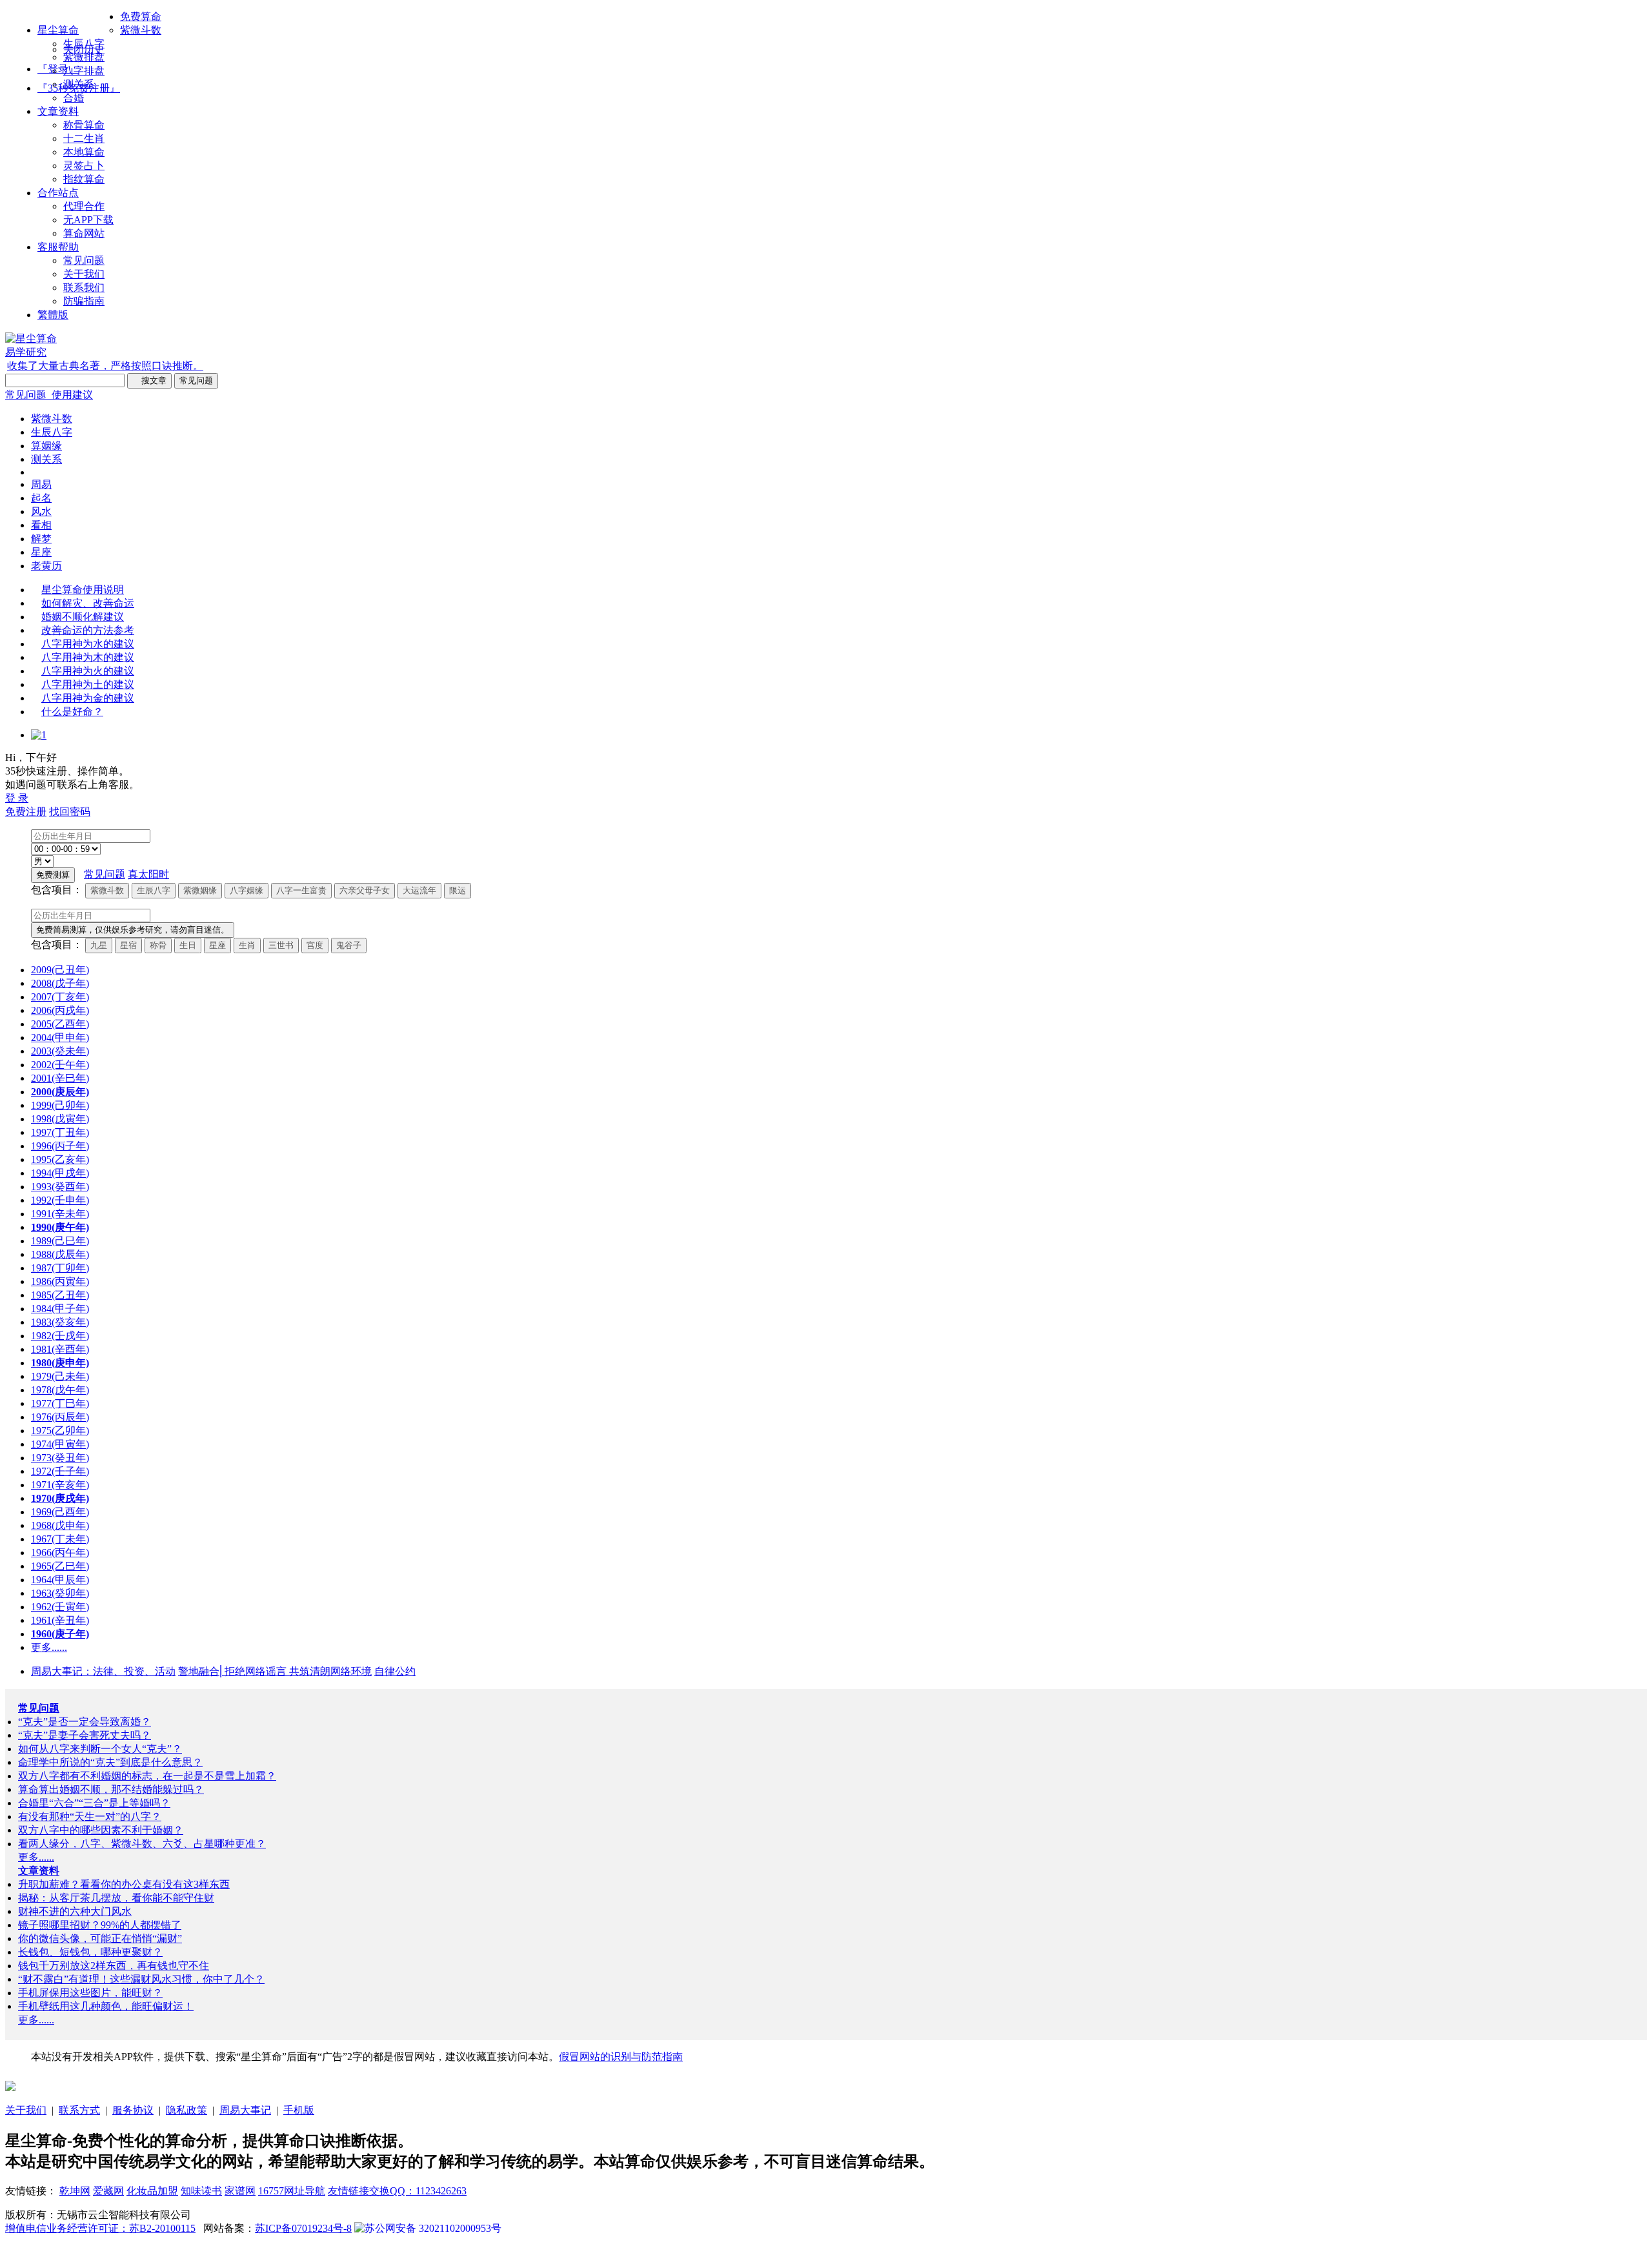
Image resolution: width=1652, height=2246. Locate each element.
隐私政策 (186, 2110)
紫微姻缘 (200, 890)
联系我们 (84, 288)
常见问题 (84, 260)
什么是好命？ (72, 712)
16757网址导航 (292, 2191)
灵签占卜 (84, 166)
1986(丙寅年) (60, 1281)
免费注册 (26, 812)
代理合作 (84, 206)
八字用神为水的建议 (88, 644)
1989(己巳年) (60, 1241)
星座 (41, 552)
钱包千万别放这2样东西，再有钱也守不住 (114, 1966)
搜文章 (149, 380)
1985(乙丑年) (60, 1295)
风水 (41, 511)
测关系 (79, 84)
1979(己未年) (60, 1376)
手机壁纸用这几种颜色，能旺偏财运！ (106, 2006)
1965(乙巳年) (60, 1566)
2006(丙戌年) (60, 1010)
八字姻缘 (247, 890)
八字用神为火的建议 (88, 671)
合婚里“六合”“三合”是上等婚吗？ (94, 1803)
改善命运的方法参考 (88, 630)
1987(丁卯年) (60, 1268)
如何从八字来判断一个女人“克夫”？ (100, 1749)
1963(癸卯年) (60, 1593)
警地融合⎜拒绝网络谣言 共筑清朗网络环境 (275, 1671)
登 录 (17, 798)
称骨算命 (84, 125)
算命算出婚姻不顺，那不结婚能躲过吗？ (111, 1789)
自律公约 (395, 1671)
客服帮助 (58, 247)
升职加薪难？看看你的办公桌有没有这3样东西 (124, 1884)
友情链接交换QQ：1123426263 (397, 2191)
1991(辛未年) (60, 1214)
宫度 (315, 945)
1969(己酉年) (60, 1512)
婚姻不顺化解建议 (83, 617)
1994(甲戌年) (60, 1173)
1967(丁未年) (60, 1539)
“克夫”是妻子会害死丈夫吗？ (85, 1735)
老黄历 (46, 566)
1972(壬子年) (60, 1471)
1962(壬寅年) (60, 1607)
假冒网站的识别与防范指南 (621, 2057)
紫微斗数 (141, 30)
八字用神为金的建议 (88, 698)
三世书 (281, 945)
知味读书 (201, 2191)
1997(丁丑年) (60, 1132)
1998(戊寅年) (60, 1119)
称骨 (158, 945)
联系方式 (79, 2110)
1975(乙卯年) (60, 1431)
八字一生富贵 (301, 890)
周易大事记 (245, 2110)
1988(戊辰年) (60, 1254)
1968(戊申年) (60, 1525)
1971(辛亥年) (60, 1485)
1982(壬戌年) (60, 1336)
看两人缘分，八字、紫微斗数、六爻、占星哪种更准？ (142, 1844)
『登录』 (58, 69)
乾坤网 (75, 2191)
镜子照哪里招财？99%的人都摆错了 (100, 1925)
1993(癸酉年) (60, 1187)
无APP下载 (88, 220)
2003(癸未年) (60, 1051)
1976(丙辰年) (60, 1417)
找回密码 (70, 812)
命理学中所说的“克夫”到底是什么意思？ (110, 1762)
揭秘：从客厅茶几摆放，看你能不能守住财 (116, 1898)
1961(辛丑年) (60, 1620)
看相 (41, 525)
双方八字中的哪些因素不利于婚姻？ (101, 1830)
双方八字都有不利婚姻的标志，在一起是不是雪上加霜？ (147, 1776)
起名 (41, 498)
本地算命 (84, 152)
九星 (99, 945)
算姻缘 (46, 446)
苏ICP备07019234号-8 (303, 2228)
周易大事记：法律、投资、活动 (103, 1671)
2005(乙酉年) (60, 1024)
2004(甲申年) (60, 1037)
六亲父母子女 (365, 890)
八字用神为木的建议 (88, 657)
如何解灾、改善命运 (88, 603)
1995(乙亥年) (60, 1159)
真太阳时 (148, 874)
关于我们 (84, 274)
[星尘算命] (31, 339)
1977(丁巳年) (60, 1403)
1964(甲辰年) (60, 1580)
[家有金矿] (10, 2088)
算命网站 (84, 233)
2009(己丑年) (60, 970)
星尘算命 (58, 30)
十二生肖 (84, 138)
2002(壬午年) (60, 1065)
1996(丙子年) (60, 1146)
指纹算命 (84, 179)
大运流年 (419, 890)
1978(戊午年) (60, 1390)
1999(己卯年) (60, 1105)
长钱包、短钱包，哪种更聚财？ (90, 1952)
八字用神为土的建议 (88, 684)
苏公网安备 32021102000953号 (433, 2228)
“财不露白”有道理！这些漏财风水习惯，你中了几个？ (141, 1979)
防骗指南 (84, 301)
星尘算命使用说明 (83, 590)
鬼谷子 (349, 945)
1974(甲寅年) (60, 1444)
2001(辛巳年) (60, 1078)
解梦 (41, 539)
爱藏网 (108, 2191)
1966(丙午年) (60, 1553)
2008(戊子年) (60, 983)
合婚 (74, 98)
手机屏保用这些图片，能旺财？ (90, 1993)
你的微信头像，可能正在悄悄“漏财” (100, 1938)
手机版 (299, 2110)
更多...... (49, 1647)
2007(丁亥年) (60, 997)
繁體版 (53, 315)
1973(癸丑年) (60, 1458)
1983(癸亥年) (60, 1322)
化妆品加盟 (152, 2191)
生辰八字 (84, 44)
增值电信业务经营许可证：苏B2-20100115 (100, 2228)
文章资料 (58, 111)
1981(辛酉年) (60, 1349)
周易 (41, 484)
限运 (458, 890)
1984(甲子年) (60, 1309)
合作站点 (58, 193)
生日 (188, 945)
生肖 (247, 945)
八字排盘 (84, 71)
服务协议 (133, 2110)
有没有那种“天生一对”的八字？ (90, 1816)
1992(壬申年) (60, 1200)
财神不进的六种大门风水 (75, 1911)
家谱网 (240, 2191)
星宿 (128, 945)
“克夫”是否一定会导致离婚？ (85, 1722)
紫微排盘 (84, 57)
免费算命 (141, 16)
